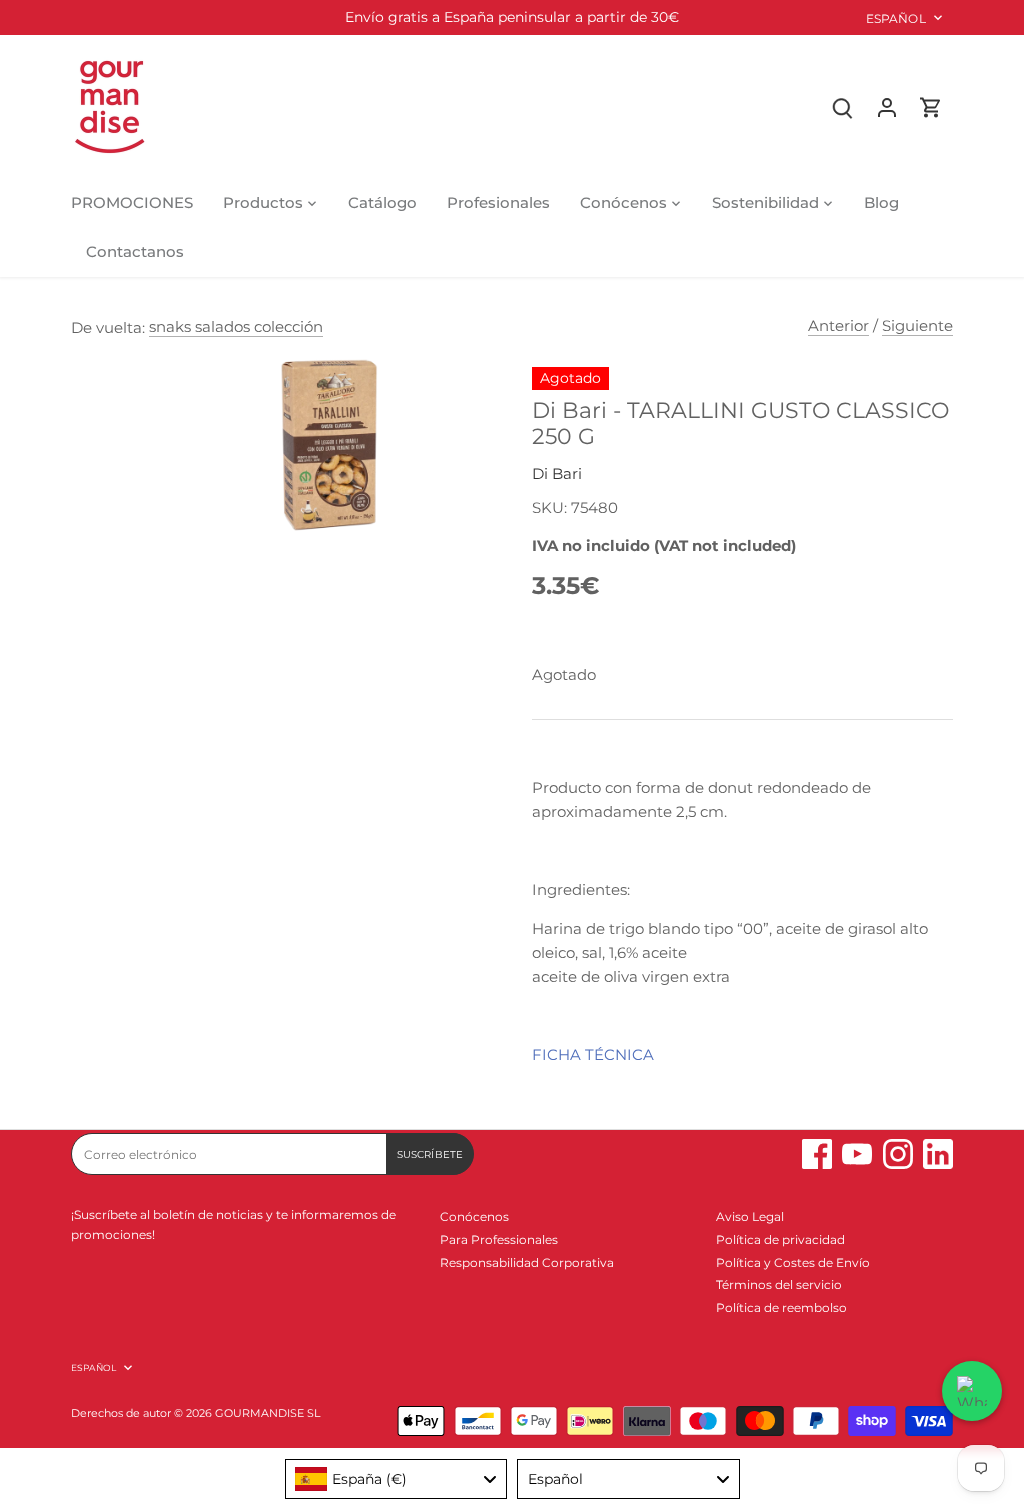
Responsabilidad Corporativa (527, 1262)
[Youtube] (857, 1154)
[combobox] (396, 1479)
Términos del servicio (779, 1284)
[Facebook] (817, 1154)
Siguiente (917, 325)
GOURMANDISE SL (267, 1413)
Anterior (838, 325)
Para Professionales (499, 1239)
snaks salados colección (236, 326)
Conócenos (474, 1216)
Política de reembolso (781, 1307)
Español (896, 18)
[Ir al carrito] (931, 106)
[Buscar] (843, 106)
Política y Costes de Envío (793, 1262)
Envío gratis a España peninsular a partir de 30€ (512, 17)
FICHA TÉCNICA (593, 1054)
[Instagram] (898, 1154)
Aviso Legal (750, 1216)
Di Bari (557, 473)
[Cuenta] (887, 106)
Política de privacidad (780, 1239)
